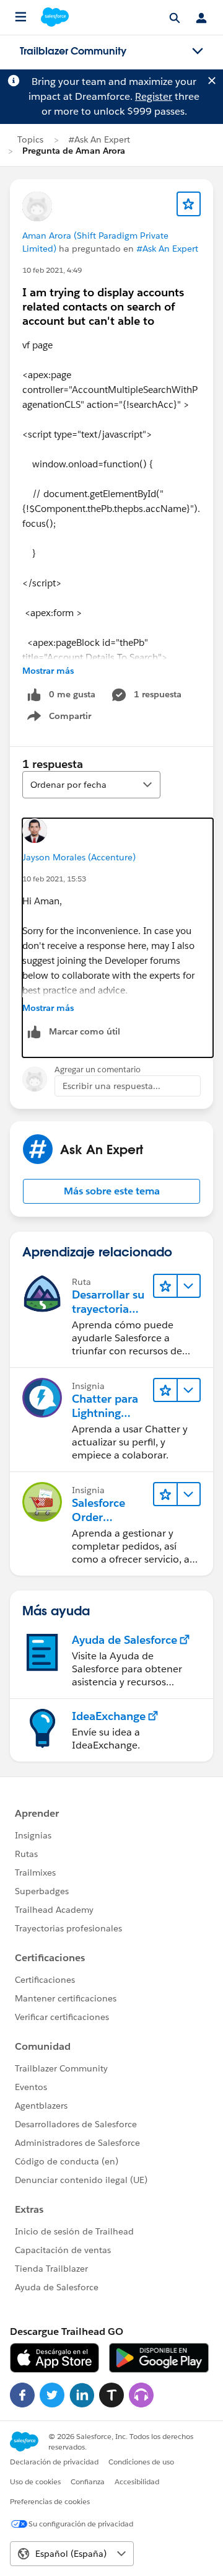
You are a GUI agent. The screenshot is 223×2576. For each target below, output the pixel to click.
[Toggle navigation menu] (198, 51)
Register (154, 96)
